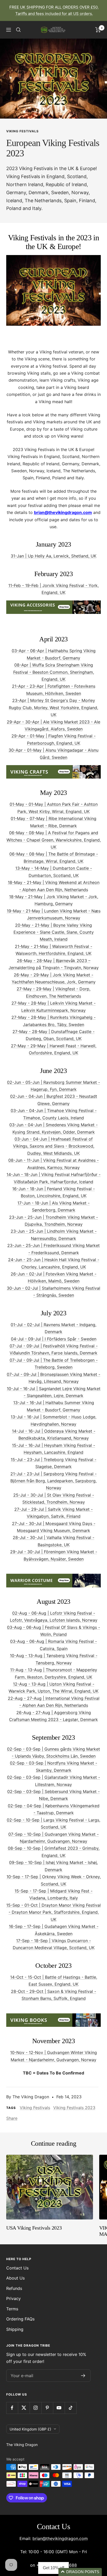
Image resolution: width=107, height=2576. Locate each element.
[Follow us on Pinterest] (47, 2408)
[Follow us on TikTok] (71, 2408)
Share (12, 2118)
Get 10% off (53, 2568)
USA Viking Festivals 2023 (34, 2228)
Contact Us (17, 2268)
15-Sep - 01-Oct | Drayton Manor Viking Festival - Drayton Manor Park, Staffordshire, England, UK (53, 1912)
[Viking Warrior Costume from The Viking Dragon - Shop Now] (53, 1577)
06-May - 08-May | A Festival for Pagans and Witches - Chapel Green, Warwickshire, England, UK (54, 840)
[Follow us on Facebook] (12, 2408)
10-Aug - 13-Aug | (28, 1656)
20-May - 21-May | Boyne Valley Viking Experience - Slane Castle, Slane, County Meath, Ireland (54, 932)
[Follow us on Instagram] (35, 2408)
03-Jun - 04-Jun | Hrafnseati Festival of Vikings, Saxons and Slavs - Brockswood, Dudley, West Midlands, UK (54, 1146)
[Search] (18, 30)
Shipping (15, 2329)
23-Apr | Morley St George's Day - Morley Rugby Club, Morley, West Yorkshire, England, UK (53, 708)
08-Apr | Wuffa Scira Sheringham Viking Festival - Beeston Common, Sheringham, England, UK (54, 672)
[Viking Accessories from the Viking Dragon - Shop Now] (53, 604)
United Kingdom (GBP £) (30, 2429)
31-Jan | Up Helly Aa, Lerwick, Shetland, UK (53, 556)
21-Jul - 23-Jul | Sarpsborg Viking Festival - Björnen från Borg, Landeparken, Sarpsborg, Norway (53, 1481)
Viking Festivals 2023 (74, 2108)
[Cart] (98, 30)
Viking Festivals (22, 131)
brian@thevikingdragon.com (60, 2538)
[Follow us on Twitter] (24, 2408)
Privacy (14, 2298)
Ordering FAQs (20, 2319)
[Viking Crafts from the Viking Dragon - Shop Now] (53, 768)
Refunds (14, 2288)
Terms (12, 2309)
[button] (80, 2572)
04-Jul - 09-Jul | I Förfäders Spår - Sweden (54, 1339)
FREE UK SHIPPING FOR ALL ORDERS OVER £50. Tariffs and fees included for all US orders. (54, 10)
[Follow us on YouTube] (59, 2408)
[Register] (83, 2376)
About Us (15, 2278)
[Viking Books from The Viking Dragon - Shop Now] (53, 2017)
